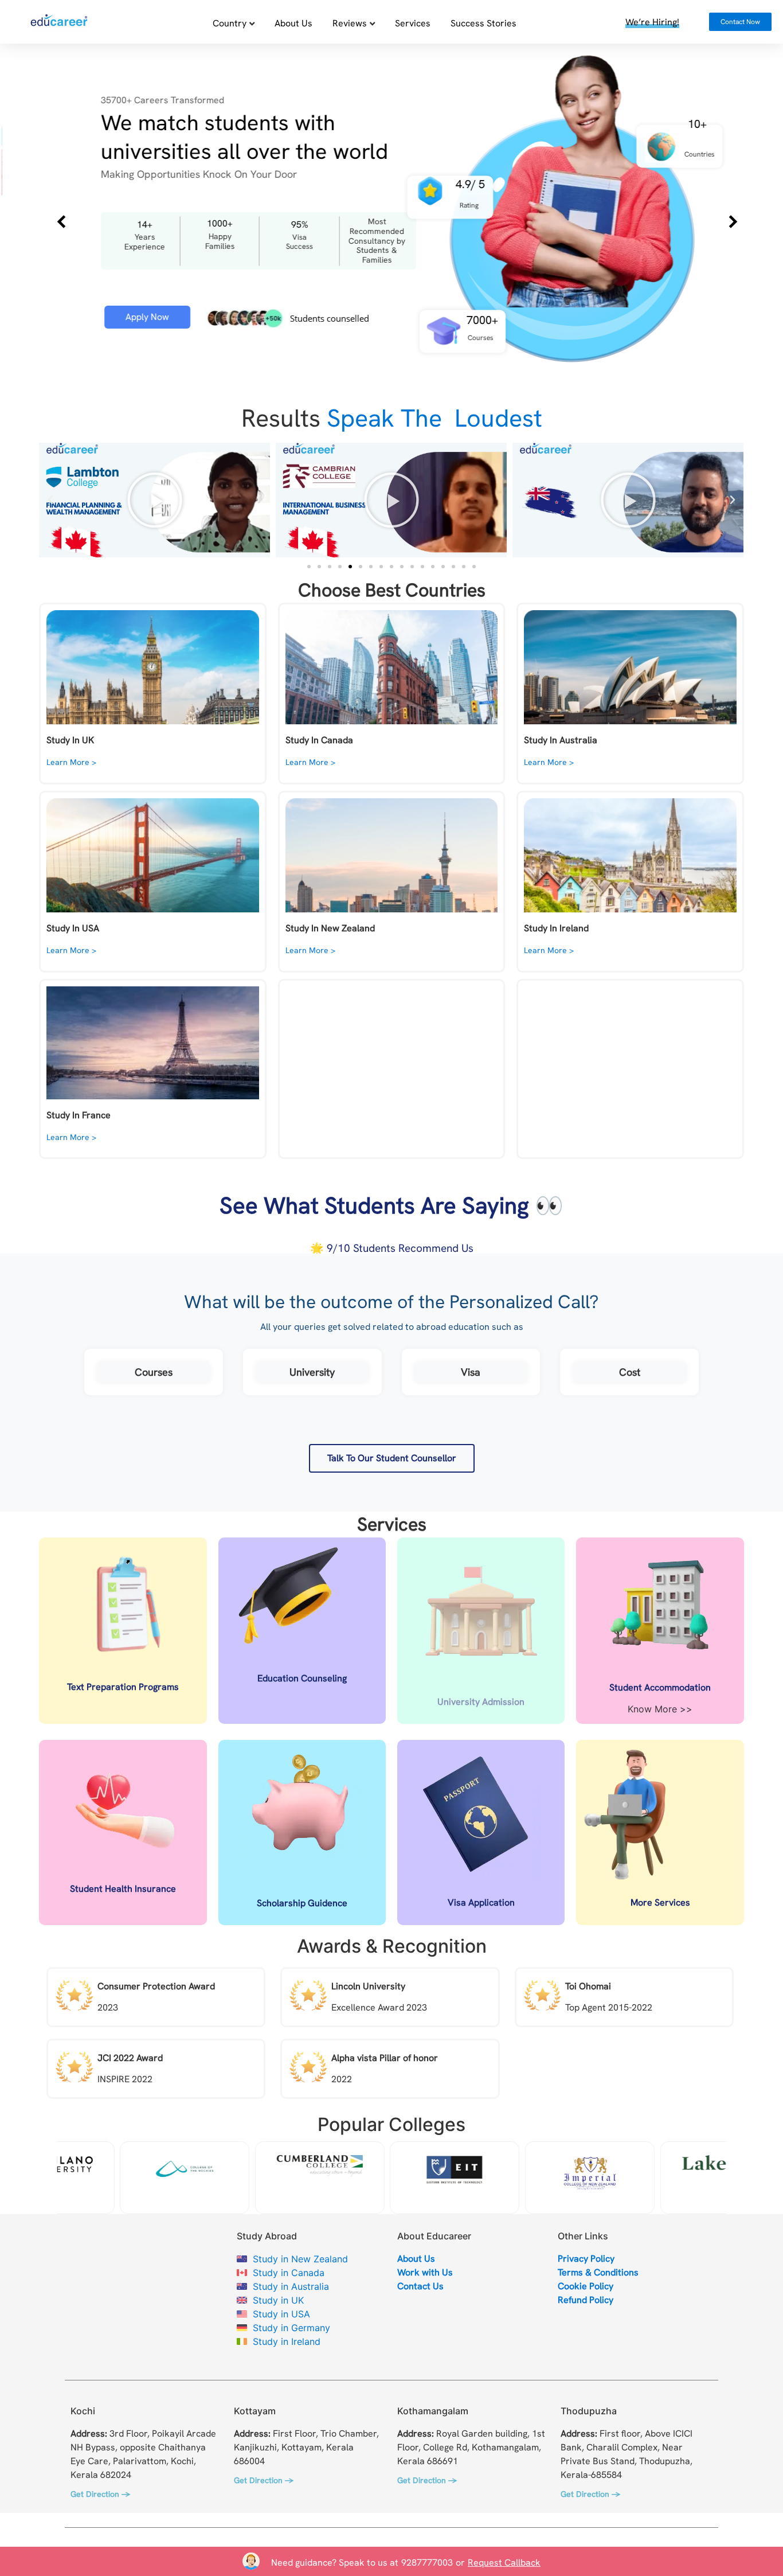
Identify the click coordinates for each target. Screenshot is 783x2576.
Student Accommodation (660, 1687)
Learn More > (71, 762)
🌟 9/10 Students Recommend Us (392, 1248)
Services (413, 23)
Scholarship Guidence (302, 1903)
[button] (50, 500)
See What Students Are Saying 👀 (391, 1205)
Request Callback (504, 2563)
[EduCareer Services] (59, 25)
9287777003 (427, 2563)
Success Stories (483, 23)
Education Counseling (302, 1678)
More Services (660, 1902)
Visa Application (481, 1902)
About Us (293, 23)
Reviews (350, 23)
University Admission (481, 1702)
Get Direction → (100, 2494)
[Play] (154, 500)
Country (230, 23)
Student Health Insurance (123, 1889)
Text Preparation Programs (123, 1687)
